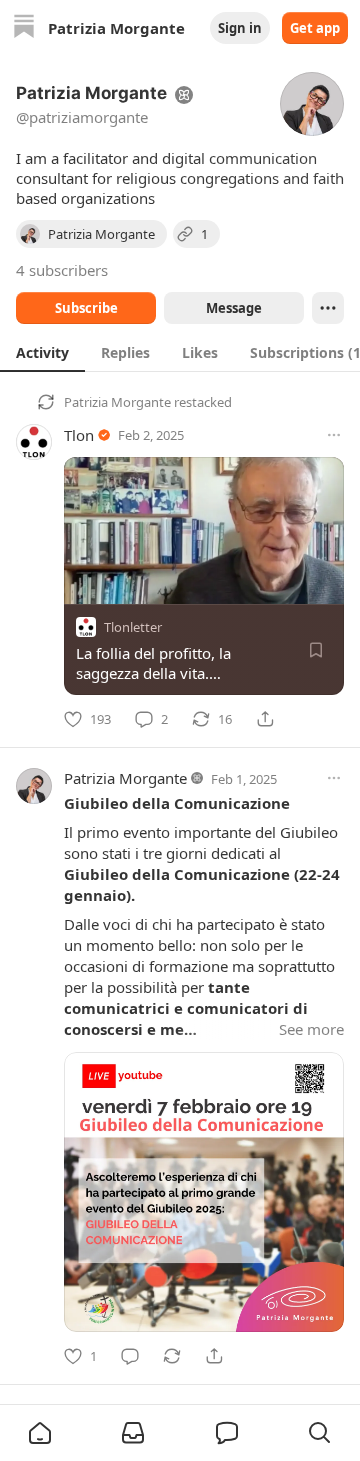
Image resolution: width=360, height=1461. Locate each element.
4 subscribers (62, 270)
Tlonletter (133, 627)
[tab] (42, 352)
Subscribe (86, 308)
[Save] (316, 650)
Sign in (240, 28)
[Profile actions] (328, 308)
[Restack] (172, 1356)
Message (234, 308)
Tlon (79, 435)
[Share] (265, 719)
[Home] (24, 28)
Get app (315, 28)
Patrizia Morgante (117, 402)
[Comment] (130, 1356)
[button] (40, 1433)
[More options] (334, 435)
